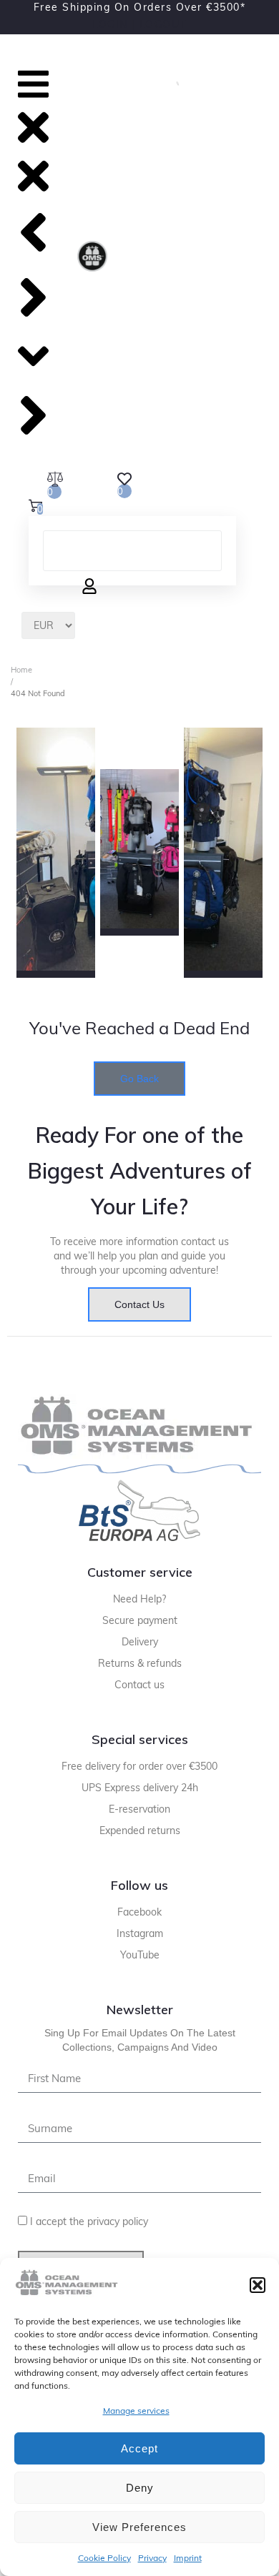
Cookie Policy (104, 2558)
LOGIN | (114, 24)
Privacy (152, 2558)
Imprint (188, 2558)
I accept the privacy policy (89, 2221)
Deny (140, 2488)
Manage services (136, 2411)
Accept (139, 2448)
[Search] (172, 81)
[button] (258, 2285)
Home (21, 670)
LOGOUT (163, 24)
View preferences (139, 2527)
